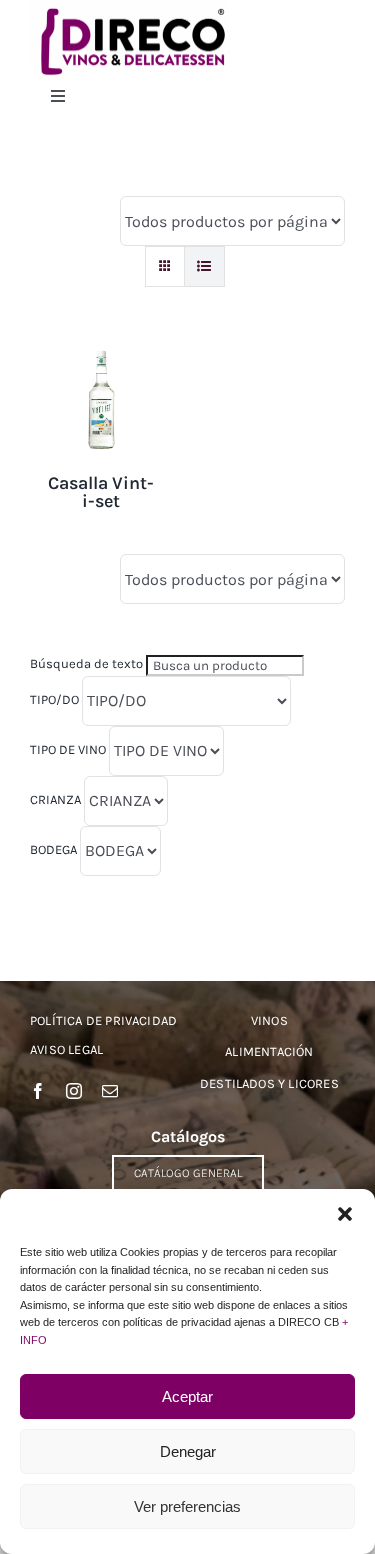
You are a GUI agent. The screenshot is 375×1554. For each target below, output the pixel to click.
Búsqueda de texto (86, 663)
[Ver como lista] (204, 266)
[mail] (110, 1091)
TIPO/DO (54, 699)
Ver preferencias (187, 1506)
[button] (345, 1214)
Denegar (188, 1451)
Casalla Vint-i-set (101, 492)
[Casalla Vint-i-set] (101, 356)
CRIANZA (55, 799)
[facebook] (38, 1091)
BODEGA (53, 849)
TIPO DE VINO (68, 749)
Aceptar (187, 1396)
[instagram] (74, 1091)
